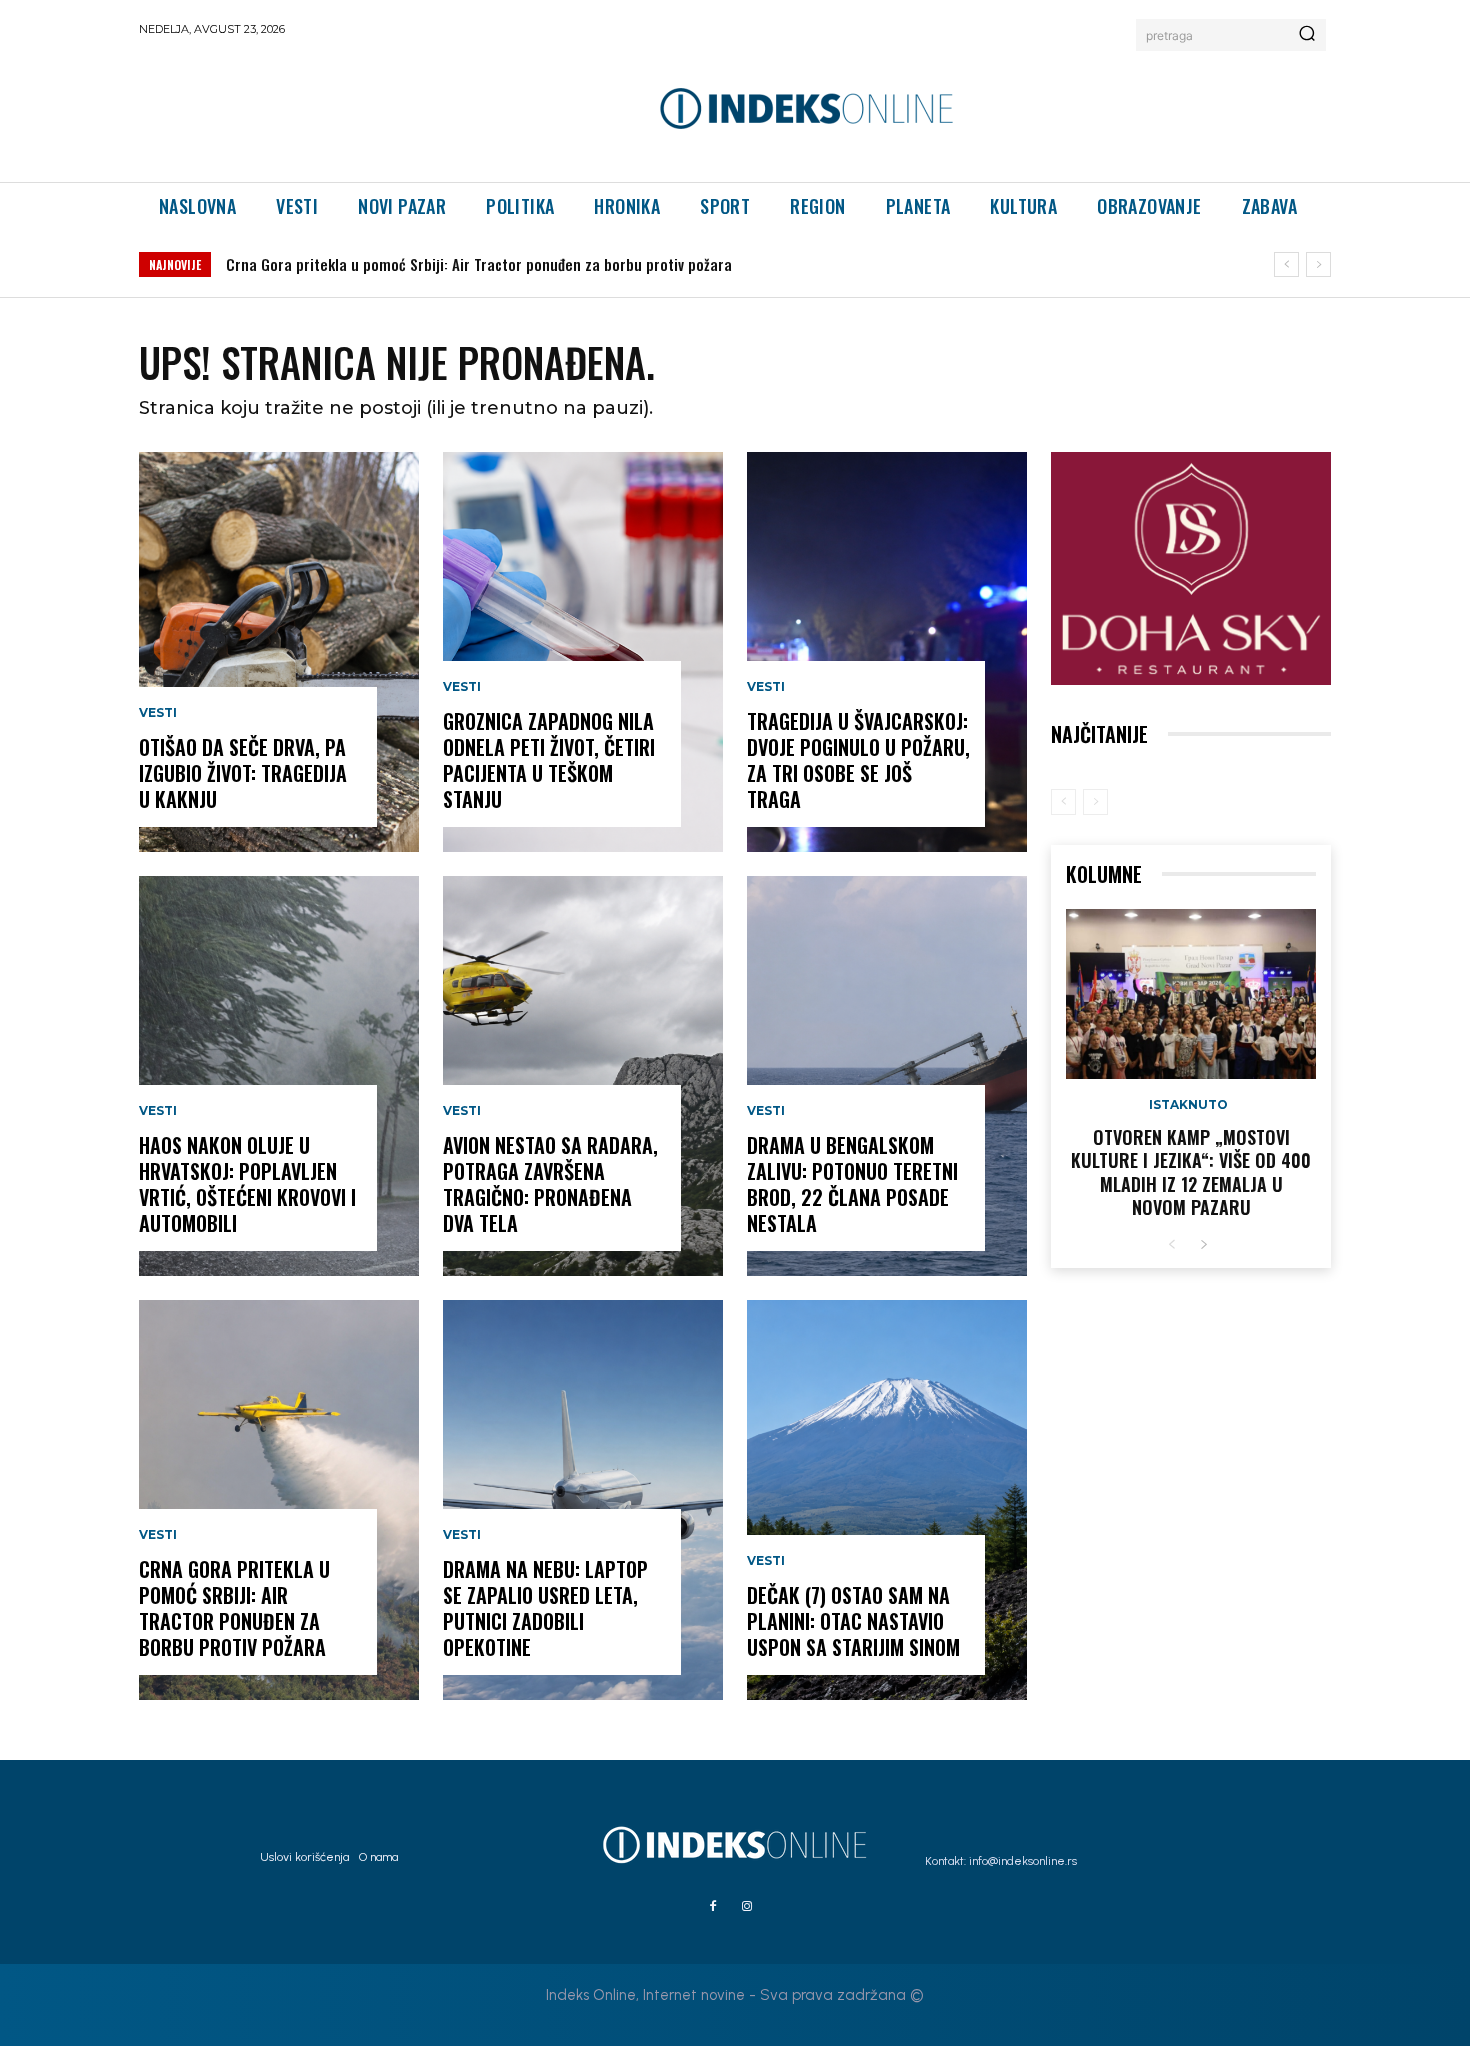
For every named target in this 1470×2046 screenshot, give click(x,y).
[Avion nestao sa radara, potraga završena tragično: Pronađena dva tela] (583, 1076)
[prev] (1286, 264)
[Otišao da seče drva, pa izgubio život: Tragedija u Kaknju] (279, 652)
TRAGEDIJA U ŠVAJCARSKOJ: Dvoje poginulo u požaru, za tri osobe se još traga (858, 760)
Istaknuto (1188, 1105)
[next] (1318, 264)
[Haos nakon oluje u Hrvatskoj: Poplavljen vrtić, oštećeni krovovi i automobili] (279, 1076)
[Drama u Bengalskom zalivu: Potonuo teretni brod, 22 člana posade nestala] (887, 1076)
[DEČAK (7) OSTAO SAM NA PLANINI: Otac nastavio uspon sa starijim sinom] (887, 1500)
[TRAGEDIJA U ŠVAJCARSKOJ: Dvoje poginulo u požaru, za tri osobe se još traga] (887, 652)
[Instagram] (747, 1907)
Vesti (158, 713)
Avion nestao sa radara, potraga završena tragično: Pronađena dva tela (550, 1184)
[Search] (1307, 35)
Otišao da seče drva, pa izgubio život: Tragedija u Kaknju (243, 773)
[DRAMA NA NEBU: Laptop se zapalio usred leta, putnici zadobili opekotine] (583, 1500)
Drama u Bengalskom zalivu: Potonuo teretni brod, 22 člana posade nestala (852, 1184)
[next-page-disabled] (1095, 802)
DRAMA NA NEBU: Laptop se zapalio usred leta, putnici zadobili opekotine (545, 1608)
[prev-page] (1063, 802)
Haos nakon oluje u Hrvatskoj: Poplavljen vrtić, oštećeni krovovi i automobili (247, 1184)
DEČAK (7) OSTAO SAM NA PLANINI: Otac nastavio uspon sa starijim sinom (853, 1621)
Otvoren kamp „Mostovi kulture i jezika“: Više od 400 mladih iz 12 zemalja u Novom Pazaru (1191, 1172)
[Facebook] (713, 1907)
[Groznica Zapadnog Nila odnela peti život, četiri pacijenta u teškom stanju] (583, 652)
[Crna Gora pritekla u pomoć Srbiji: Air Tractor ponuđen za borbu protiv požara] (279, 1500)
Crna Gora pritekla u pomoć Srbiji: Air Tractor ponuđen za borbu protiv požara (479, 264)
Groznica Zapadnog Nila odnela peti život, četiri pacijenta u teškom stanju (549, 760)
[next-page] (1203, 1245)
